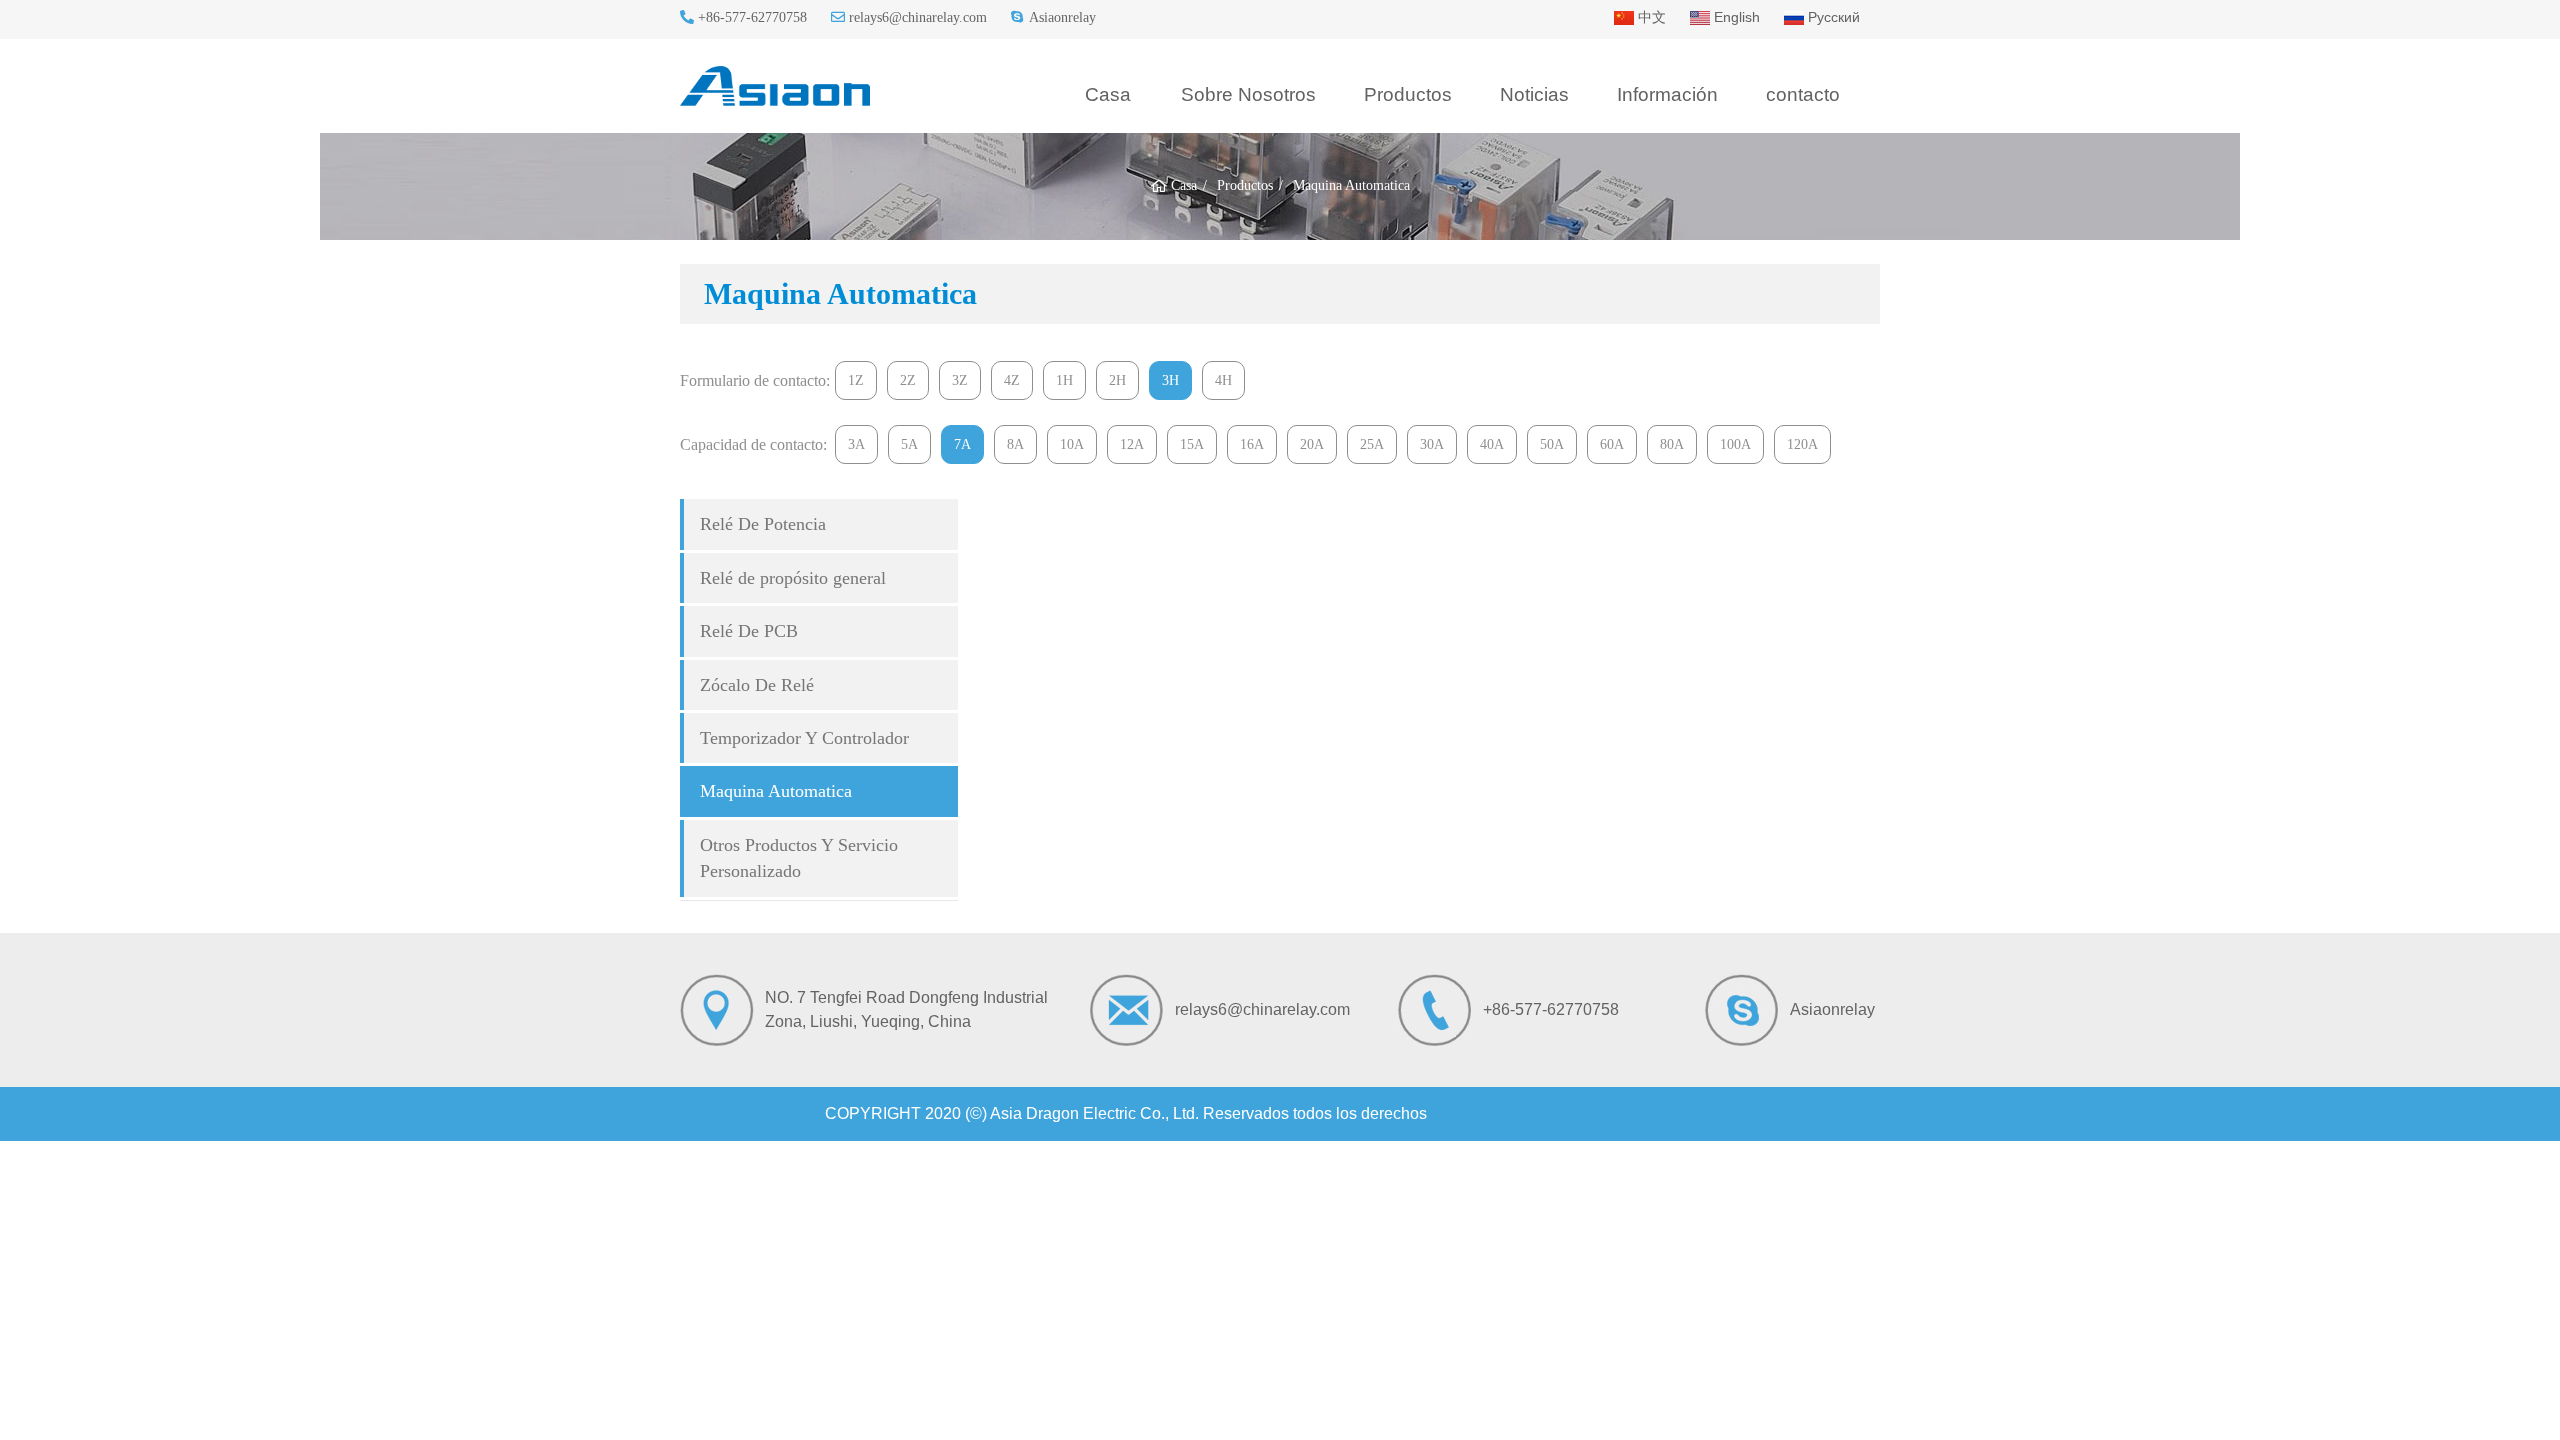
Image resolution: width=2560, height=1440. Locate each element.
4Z (1012, 380)
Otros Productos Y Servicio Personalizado (799, 858)
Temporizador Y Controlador (804, 738)
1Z (856, 380)
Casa (1108, 94)
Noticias (1534, 94)
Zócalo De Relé (757, 685)
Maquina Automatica (776, 791)
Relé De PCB (749, 631)
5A (909, 444)
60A (1612, 444)
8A (1015, 444)
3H (1170, 380)
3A (856, 444)
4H (1223, 380)
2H (1117, 380)
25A (1372, 444)
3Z (960, 380)
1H (1064, 380)
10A (1072, 444)
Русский (1832, 17)
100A (1735, 444)
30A (1432, 444)
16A (1252, 444)
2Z (908, 380)
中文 (1650, 17)
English (1735, 17)
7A (962, 444)
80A (1672, 444)
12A (1132, 444)
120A (1802, 444)
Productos (1408, 94)
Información (1667, 94)
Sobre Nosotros (1248, 94)
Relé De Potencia (763, 524)
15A (1192, 444)
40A (1492, 444)
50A (1552, 444)
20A (1312, 444)
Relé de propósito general (793, 578)
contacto (1803, 94)
